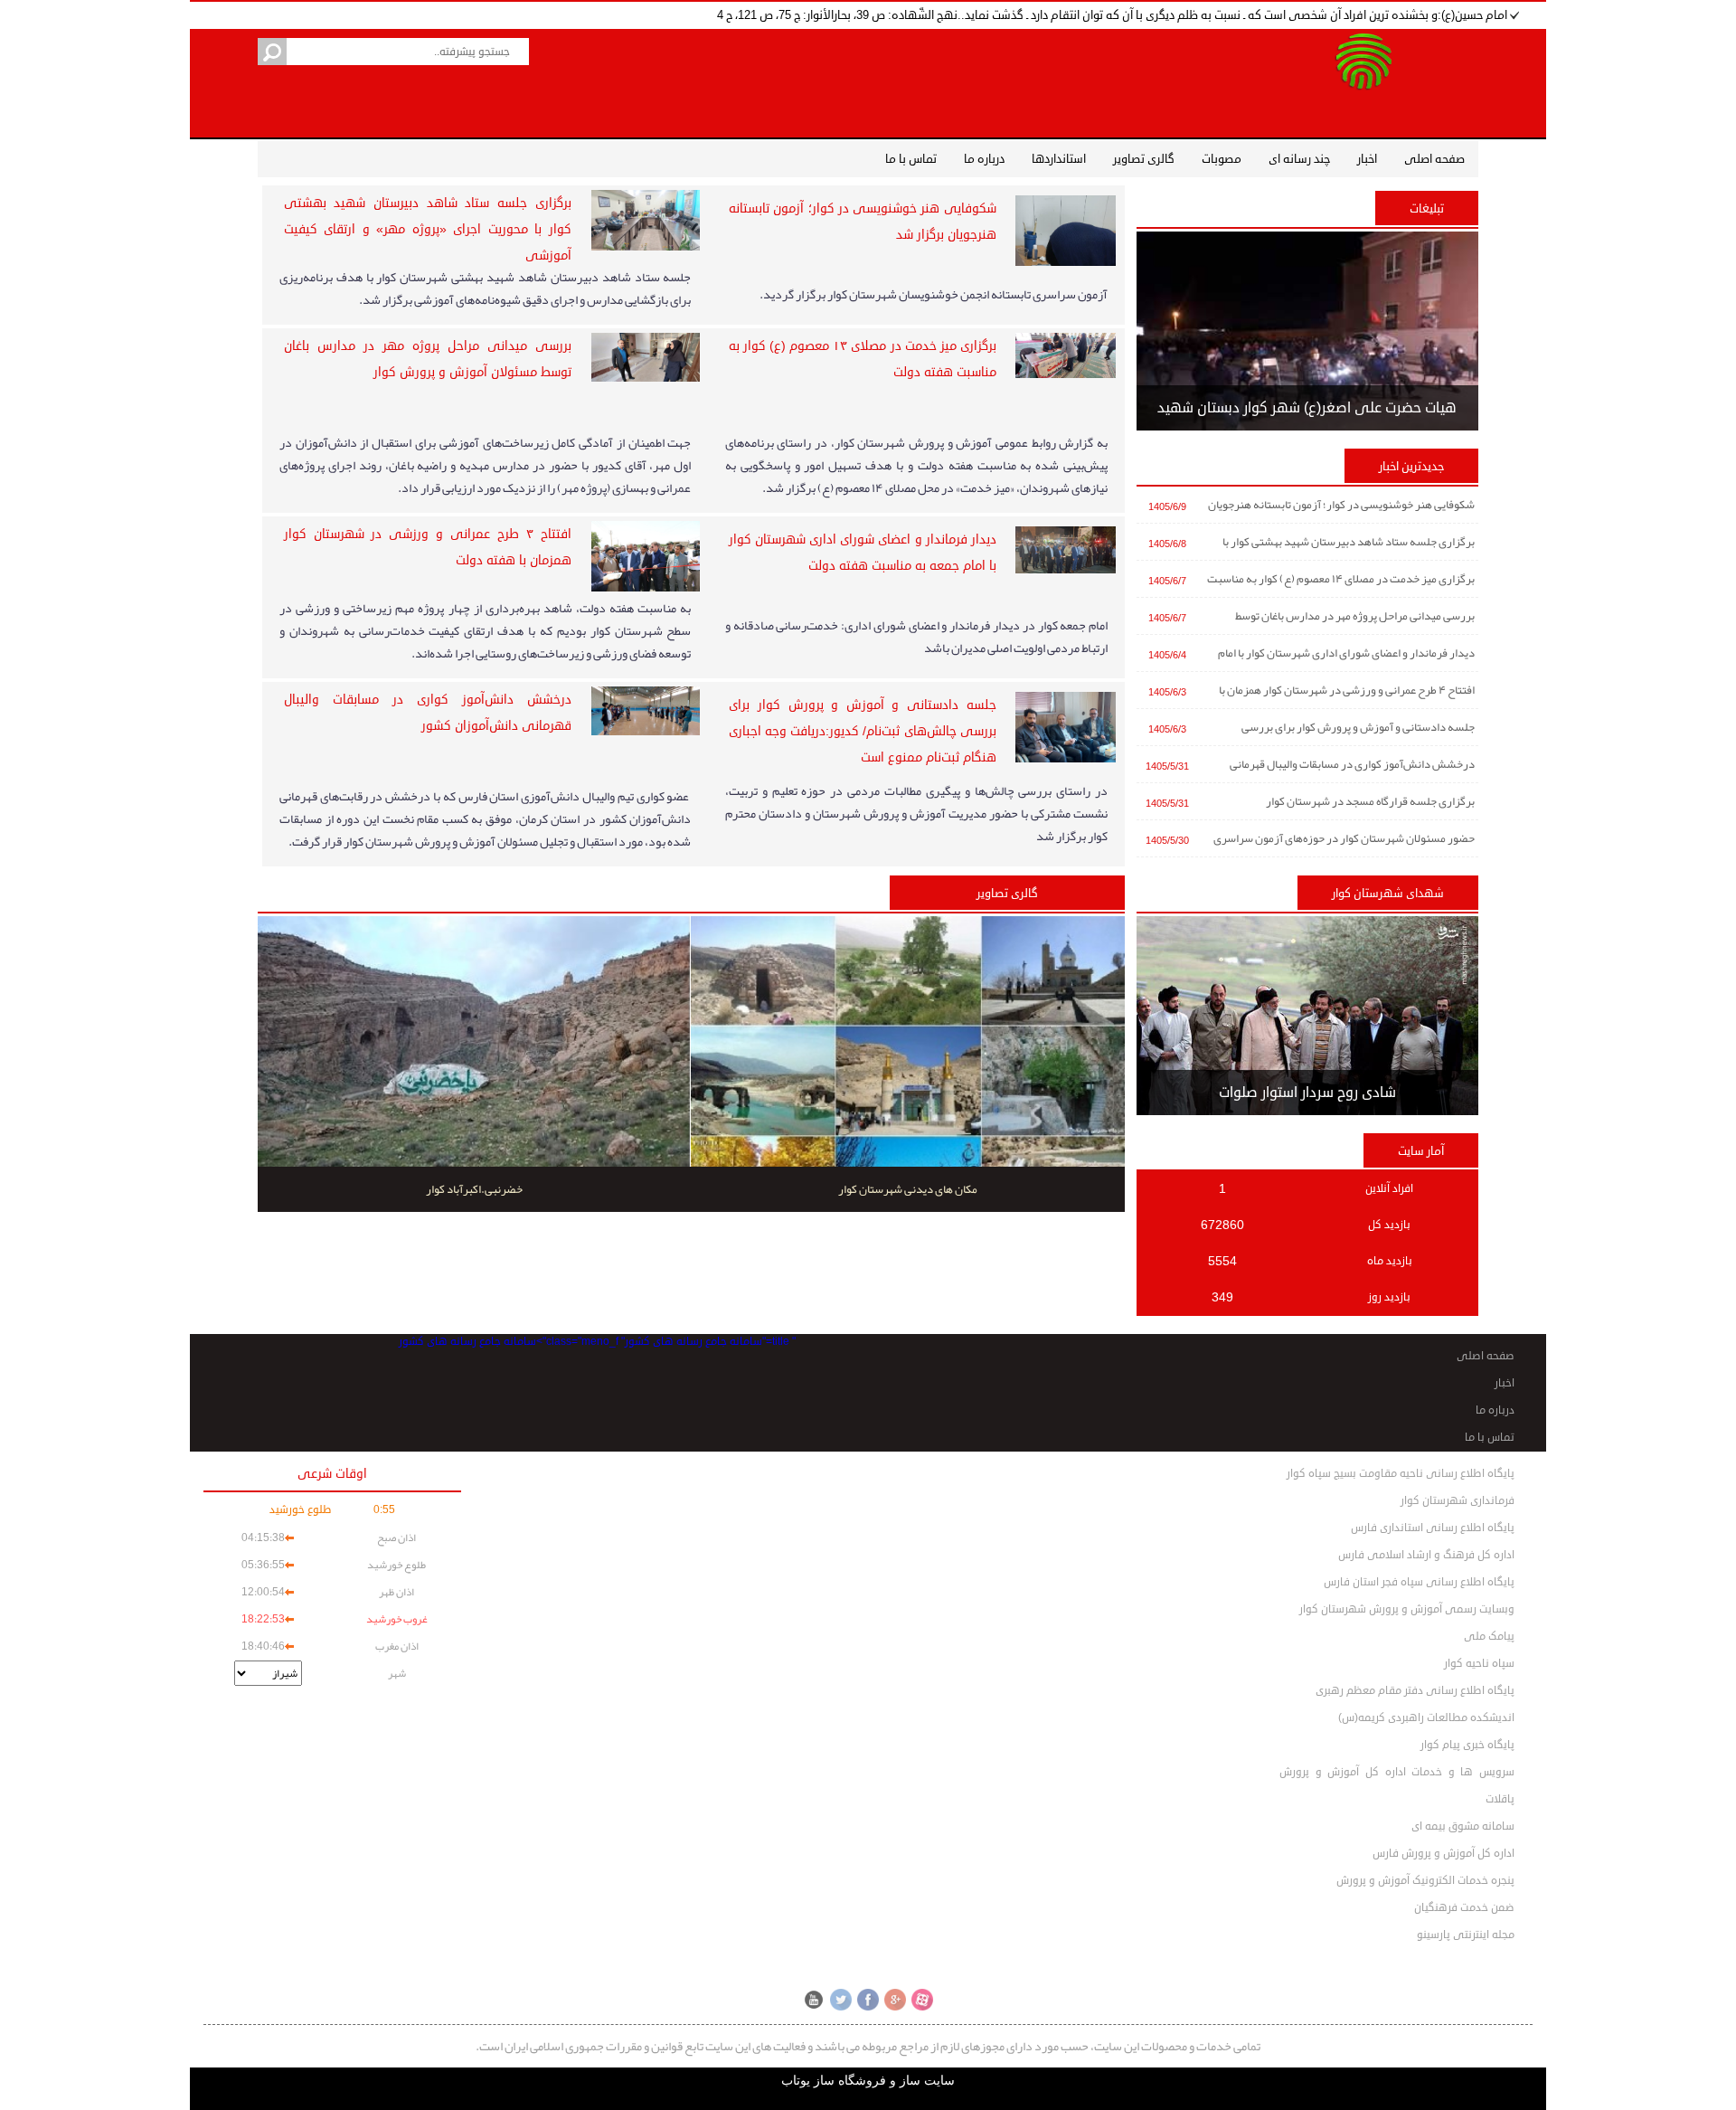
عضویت (814, 1971)
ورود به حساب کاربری (892, 1971)
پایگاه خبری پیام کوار (1467, 1745)
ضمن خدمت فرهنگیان (1464, 1908)
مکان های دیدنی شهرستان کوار (908, 1189)
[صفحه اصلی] (1363, 79)
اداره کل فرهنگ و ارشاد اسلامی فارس (1426, 1555)
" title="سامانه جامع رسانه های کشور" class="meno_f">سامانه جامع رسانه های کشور (597, 1342)
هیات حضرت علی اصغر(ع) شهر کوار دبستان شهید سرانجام (1307, 414)
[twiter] (841, 2000)
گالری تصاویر (1144, 159)
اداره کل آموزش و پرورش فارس (1444, 1854)
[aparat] (922, 2000)
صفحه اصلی (1434, 159)
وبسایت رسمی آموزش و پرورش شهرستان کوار (1407, 1609)
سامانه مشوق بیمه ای (1463, 1826)
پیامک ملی (1489, 1637)
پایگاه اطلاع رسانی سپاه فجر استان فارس (1419, 1582)
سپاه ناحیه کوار (1479, 1664)
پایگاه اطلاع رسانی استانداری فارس (1433, 1528)
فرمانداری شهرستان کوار (1458, 1501)
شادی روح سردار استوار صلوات (1307, 1093)
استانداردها (1059, 159)
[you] (814, 2000)
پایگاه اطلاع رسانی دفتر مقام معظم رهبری (1415, 1691)
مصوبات (1222, 159)
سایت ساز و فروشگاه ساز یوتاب (868, 2081)
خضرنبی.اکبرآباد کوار (474, 1189)
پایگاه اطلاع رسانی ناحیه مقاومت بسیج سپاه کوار (1401, 1474)
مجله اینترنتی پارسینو (1466, 1935)
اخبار (1367, 159)
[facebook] (868, 2000)
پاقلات (1500, 1799)
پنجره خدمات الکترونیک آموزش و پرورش (1425, 1881)
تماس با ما (911, 159)
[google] (895, 2000)
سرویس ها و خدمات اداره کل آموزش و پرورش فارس (1396, 1775)
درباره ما (984, 159)
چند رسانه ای (1299, 159)
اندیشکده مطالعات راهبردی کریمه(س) (1426, 1718)
